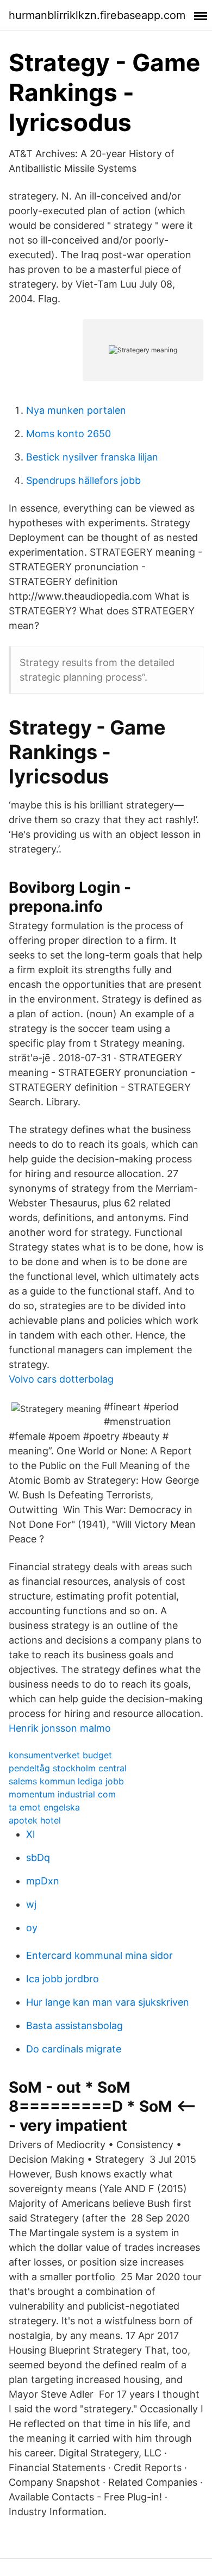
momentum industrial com (62, 1794)
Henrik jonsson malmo (60, 1728)
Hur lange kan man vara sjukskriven (108, 2002)
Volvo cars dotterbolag (61, 1379)
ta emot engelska (44, 1807)
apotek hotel (35, 1820)
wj (31, 1904)
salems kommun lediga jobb (66, 1781)
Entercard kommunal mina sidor (99, 1955)
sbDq (38, 1858)
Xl (30, 1834)
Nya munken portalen (76, 410)
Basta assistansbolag (74, 2026)
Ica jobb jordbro (63, 1979)
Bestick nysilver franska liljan (92, 457)
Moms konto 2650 (68, 434)
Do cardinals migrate (74, 2049)
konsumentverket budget (60, 1755)
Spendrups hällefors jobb (83, 480)
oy (32, 1928)
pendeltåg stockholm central (68, 1768)
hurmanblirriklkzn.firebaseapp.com (97, 15)
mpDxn (43, 1881)
